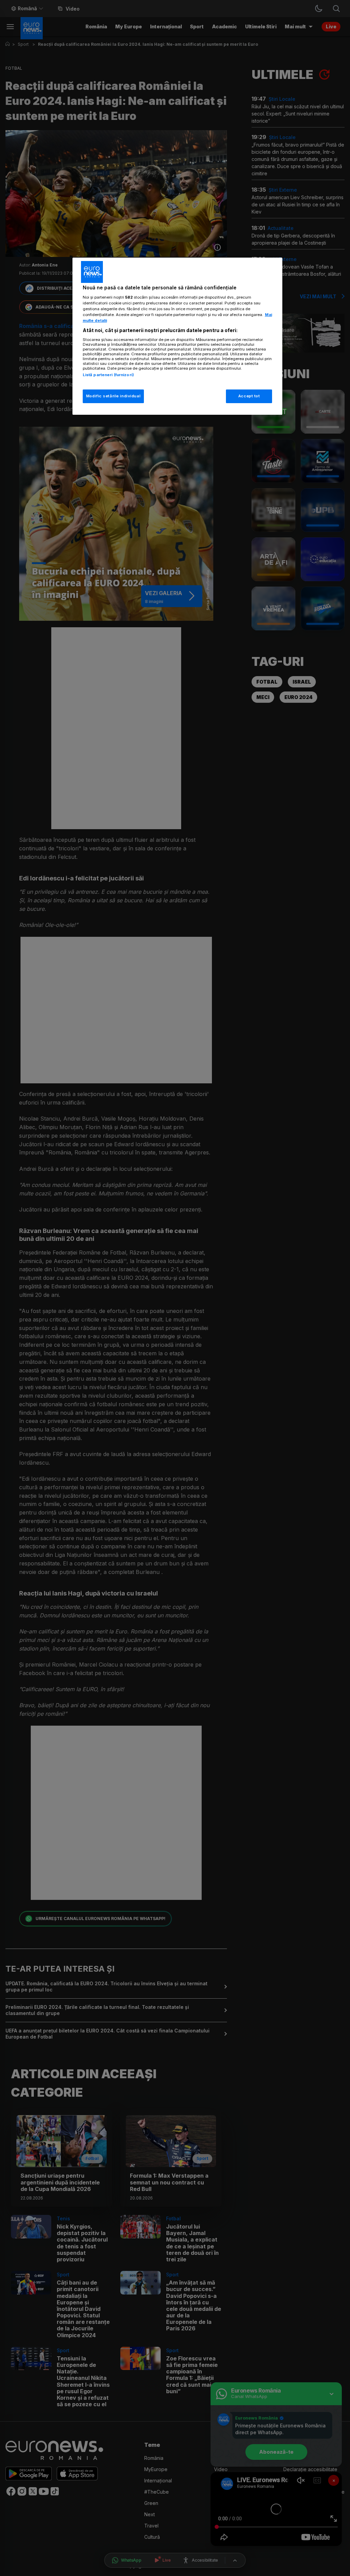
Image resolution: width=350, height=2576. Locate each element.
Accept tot (249, 396)
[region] (177, 336)
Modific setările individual (113, 396)
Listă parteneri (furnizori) (108, 375)
